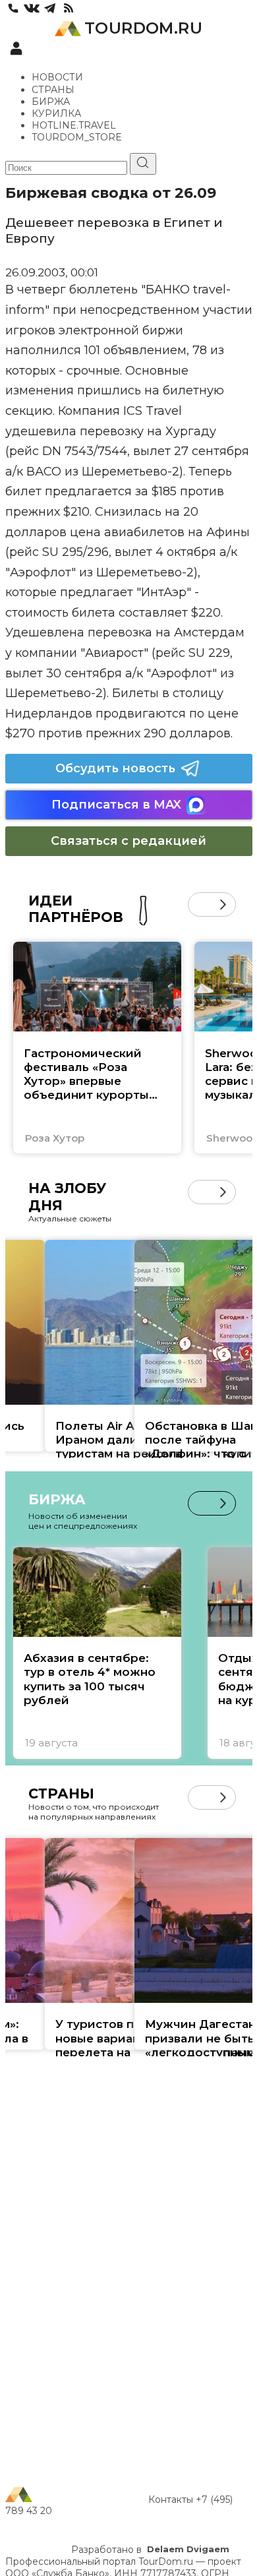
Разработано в (150, 2550)
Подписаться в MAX (116, 805)
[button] (200, 905)
